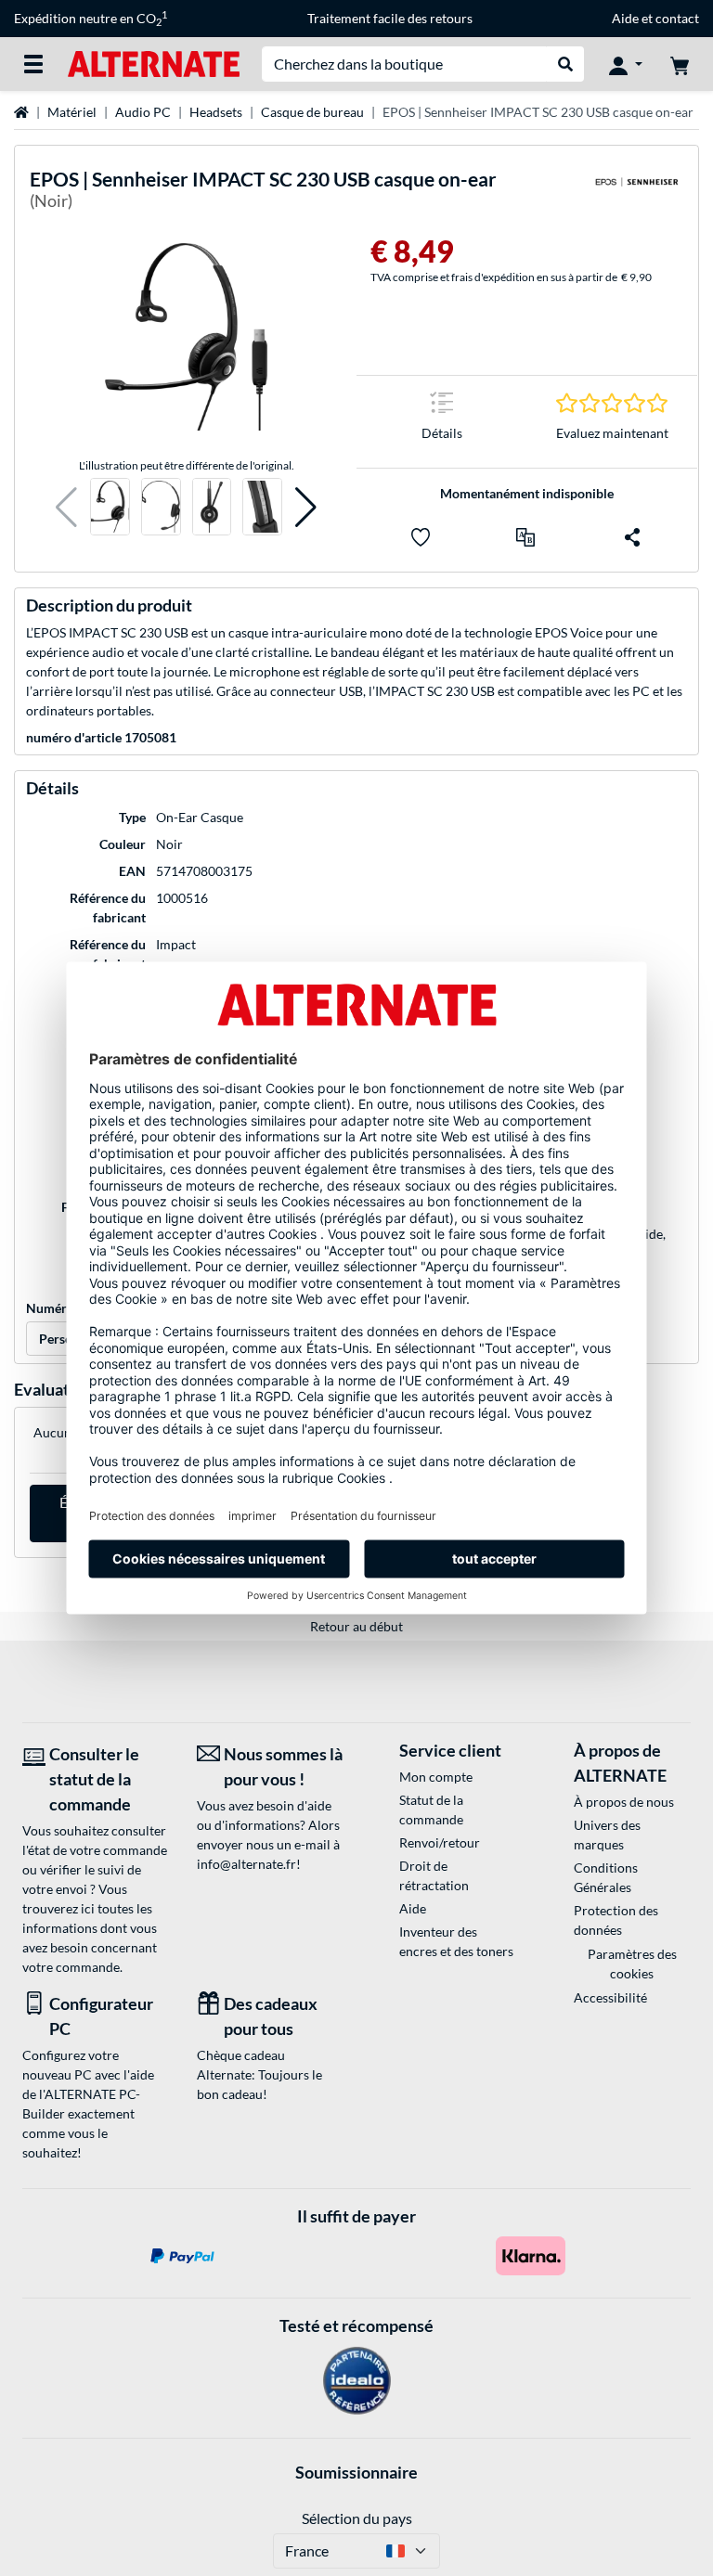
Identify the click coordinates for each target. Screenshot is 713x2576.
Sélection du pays (357, 2518)
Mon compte (436, 1777)
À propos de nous (624, 1802)
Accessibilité (610, 1997)
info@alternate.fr (246, 1864)
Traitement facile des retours (390, 18)
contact (677, 18)
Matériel (72, 112)
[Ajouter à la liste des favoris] (421, 537)
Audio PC (143, 112)
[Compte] (626, 64)
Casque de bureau (312, 112)
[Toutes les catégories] (33, 64)
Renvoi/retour (440, 1842)
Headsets (216, 112)
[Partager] (632, 537)
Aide (625, 18)
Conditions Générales (606, 1877)
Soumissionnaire (356, 2472)
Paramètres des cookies (632, 1964)
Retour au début (356, 1626)
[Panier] (680, 64)
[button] (66, 507)
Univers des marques (607, 1835)
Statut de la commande (431, 1810)
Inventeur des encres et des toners (456, 1941)
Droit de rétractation (434, 1875)
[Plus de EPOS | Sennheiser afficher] (637, 193)
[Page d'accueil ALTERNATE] (154, 63)
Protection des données (616, 1920)
